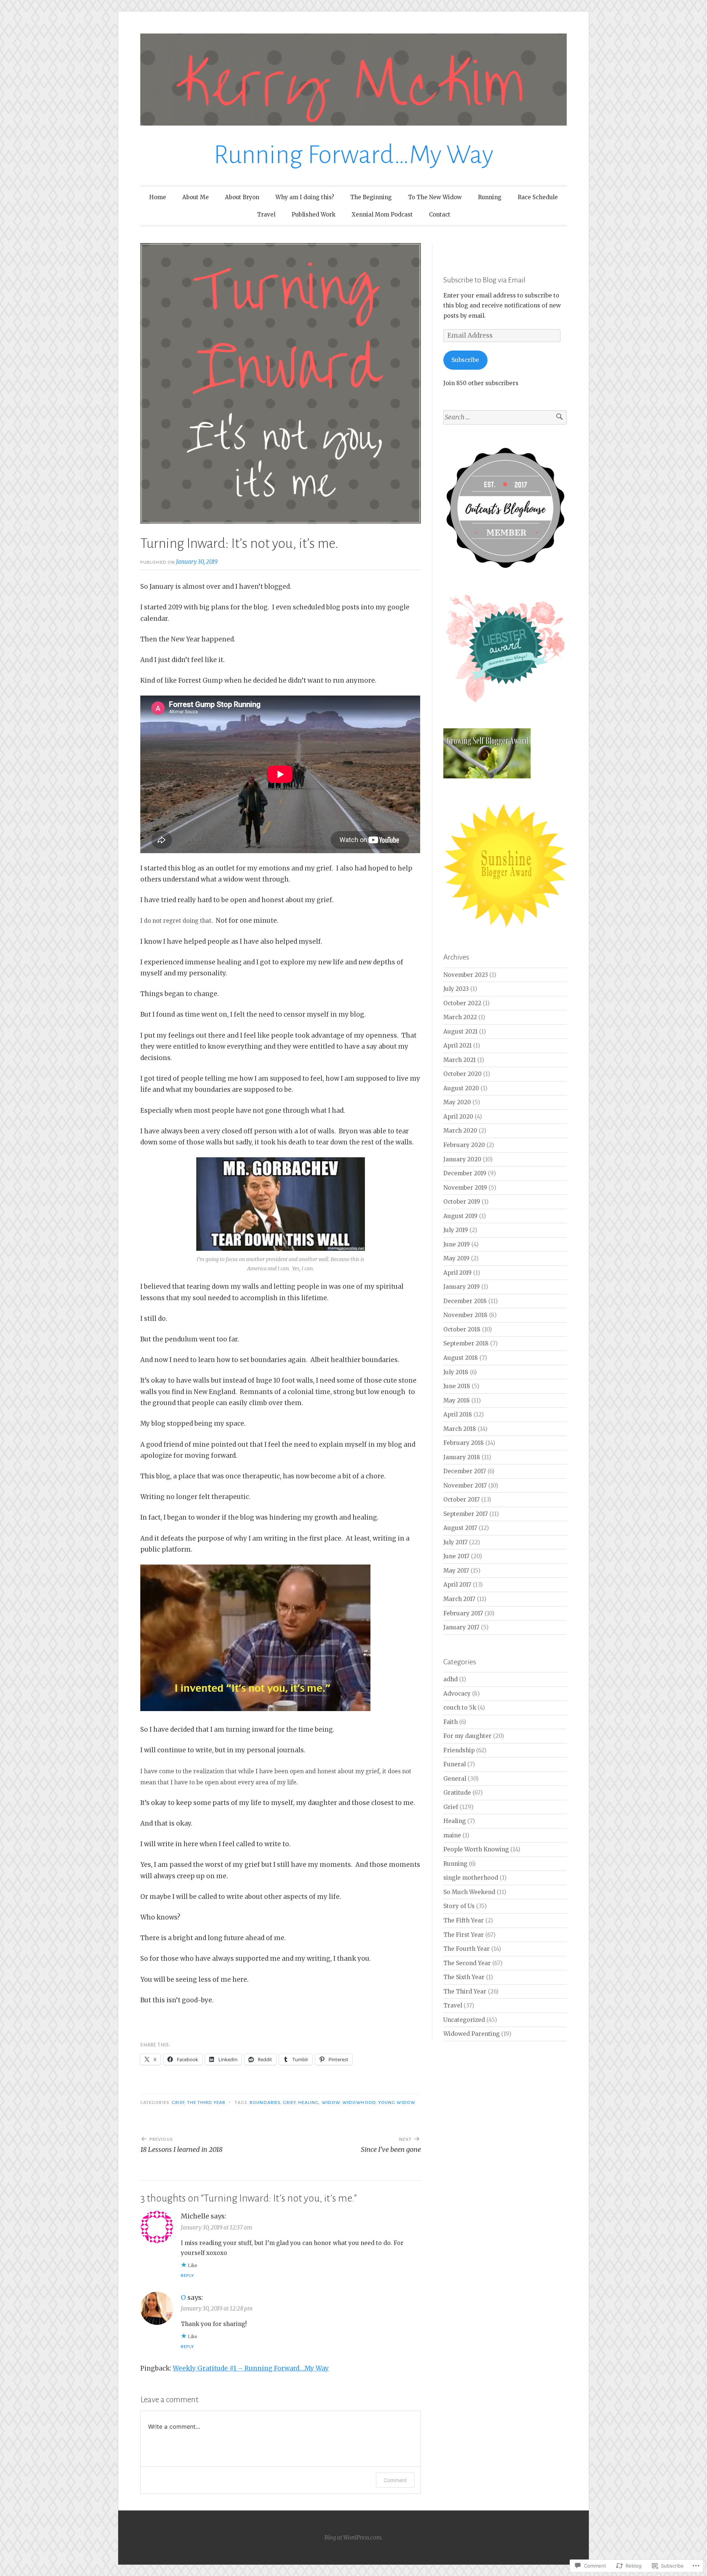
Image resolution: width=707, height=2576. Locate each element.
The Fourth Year (467, 1949)
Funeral (455, 1764)
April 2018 (458, 1414)
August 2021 (460, 1032)
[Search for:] (505, 417)
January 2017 (461, 1627)
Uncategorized (464, 2020)
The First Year (464, 1935)
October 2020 (462, 1074)
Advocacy (457, 1694)
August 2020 (461, 1088)
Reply (187, 2276)
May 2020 (457, 1102)
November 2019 (465, 1188)
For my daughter (467, 1736)
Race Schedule (538, 197)
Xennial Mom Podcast (382, 214)
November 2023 (466, 975)
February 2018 (464, 1443)
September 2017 (466, 1514)
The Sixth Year (464, 1977)
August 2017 (460, 1528)
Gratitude (457, 1793)
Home (158, 197)
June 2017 (456, 1556)
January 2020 (462, 1159)
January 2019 (462, 1287)
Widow (331, 2102)
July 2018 (456, 1372)
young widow (397, 2102)
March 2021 (460, 1060)
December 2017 (465, 1471)
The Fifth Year (464, 1920)
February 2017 (463, 1613)
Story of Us (459, 1906)
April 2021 (458, 1046)
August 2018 (461, 1358)
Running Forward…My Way (353, 155)
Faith (451, 1722)
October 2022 (462, 1003)
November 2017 (465, 1486)
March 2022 (460, 1017)
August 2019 (460, 1216)
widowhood (359, 2102)
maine (452, 1835)
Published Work (314, 214)
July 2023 (456, 989)
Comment (395, 2480)
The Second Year (467, 1963)
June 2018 (457, 1386)
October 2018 (462, 1329)
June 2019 (457, 1244)
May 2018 (457, 1400)
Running (490, 197)
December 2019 (465, 1173)
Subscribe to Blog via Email (484, 280)
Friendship (459, 1750)
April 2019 (458, 1273)
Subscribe (465, 360)
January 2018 (462, 1457)
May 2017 (456, 1571)
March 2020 (460, 1131)
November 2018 (465, 1315)
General (455, 1779)
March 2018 (460, 1429)
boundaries (265, 2102)
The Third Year (206, 2102)
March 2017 (459, 1599)
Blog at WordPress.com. (353, 2538)
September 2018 (466, 1343)
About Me (196, 197)
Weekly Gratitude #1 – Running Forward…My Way (251, 2368)
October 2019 (462, 1202)
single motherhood (471, 1878)
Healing (309, 2102)
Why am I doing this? (305, 197)
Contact (440, 214)
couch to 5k (460, 1708)
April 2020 (458, 1117)
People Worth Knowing (476, 1849)
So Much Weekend (469, 1892)
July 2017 (455, 1542)
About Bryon (242, 197)
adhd (451, 1679)
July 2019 (456, 1230)
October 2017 (462, 1500)
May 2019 (456, 1258)
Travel (266, 214)
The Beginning (371, 197)
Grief (178, 2102)
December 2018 (465, 1301)
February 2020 (464, 1145)
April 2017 (457, 1585)
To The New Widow (435, 197)
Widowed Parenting (472, 2034)
